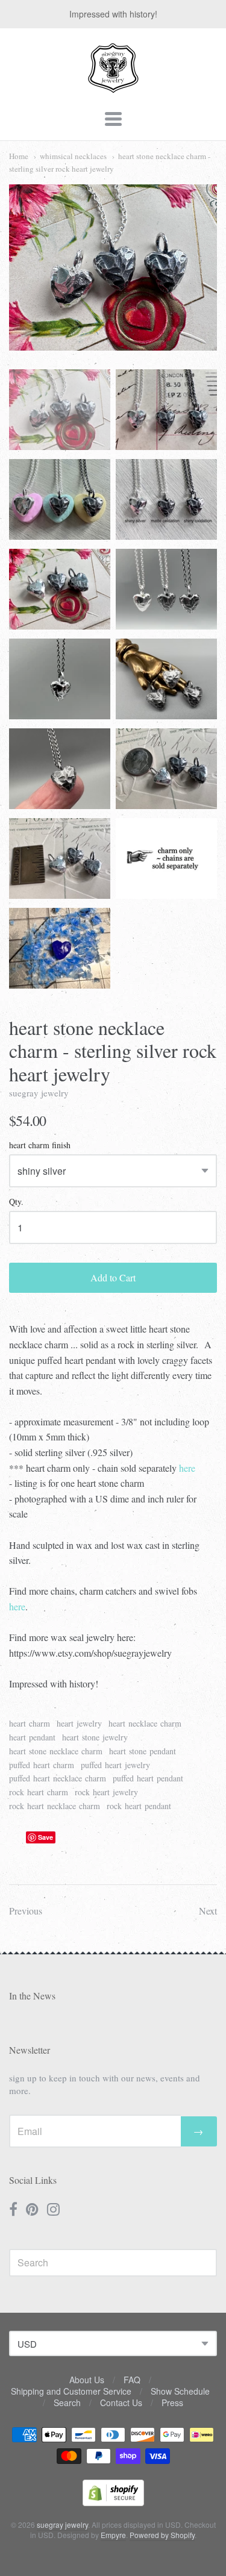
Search (67, 2402)
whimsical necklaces (73, 156)
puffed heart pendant (148, 1778)
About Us (87, 2380)
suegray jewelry (39, 1093)
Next (208, 1911)
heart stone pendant (143, 1751)
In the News (32, 1996)
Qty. (16, 1202)
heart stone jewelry (95, 1737)
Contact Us (121, 2402)
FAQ (132, 2380)
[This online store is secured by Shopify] (113, 2502)
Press (172, 2402)
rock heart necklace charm (55, 1806)
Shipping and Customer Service (71, 2391)
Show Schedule (180, 2391)
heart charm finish (40, 1146)
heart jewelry (79, 1723)
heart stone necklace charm (56, 1751)
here (187, 1468)
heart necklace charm (145, 1723)
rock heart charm (39, 1792)
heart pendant (32, 1737)
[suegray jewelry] (113, 87)
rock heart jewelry (106, 1792)
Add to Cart (113, 1277)
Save (46, 1837)
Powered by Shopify (162, 2535)
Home (19, 156)
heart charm (30, 1723)
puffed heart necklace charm (58, 1778)
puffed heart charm (42, 1765)
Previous (26, 1911)
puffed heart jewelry (115, 1765)
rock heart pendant (139, 1806)
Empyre (113, 2535)
